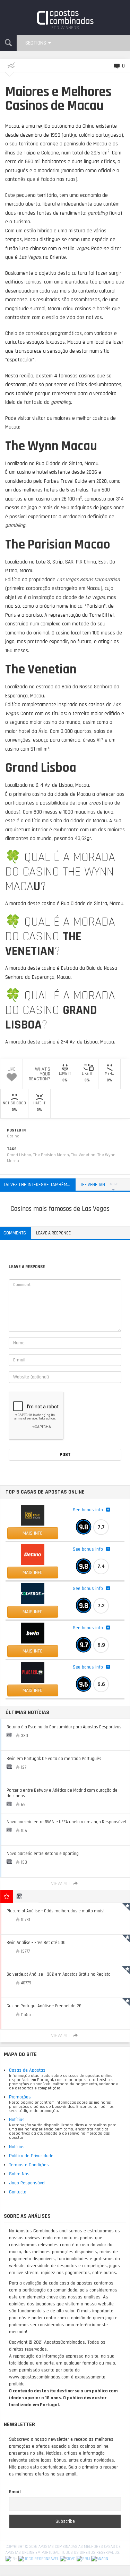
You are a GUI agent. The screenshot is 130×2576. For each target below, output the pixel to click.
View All (61, 1884)
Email (15, 2492)
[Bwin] (33, 1633)
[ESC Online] (33, 1515)
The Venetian (83, 1155)
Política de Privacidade (31, 2156)
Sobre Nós (19, 2174)
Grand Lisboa (19, 1155)
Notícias (17, 2120)
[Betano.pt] (33, 1554)
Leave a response (53, 1233)
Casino (13, 1136)
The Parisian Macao (51, 1155)
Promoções (20, 2097)
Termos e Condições (29, 2165)
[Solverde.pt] (33, 1594)
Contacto (18, 2192)
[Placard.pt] (33, 1672)
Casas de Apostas (27, 2070)
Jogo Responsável (27, 2183)
